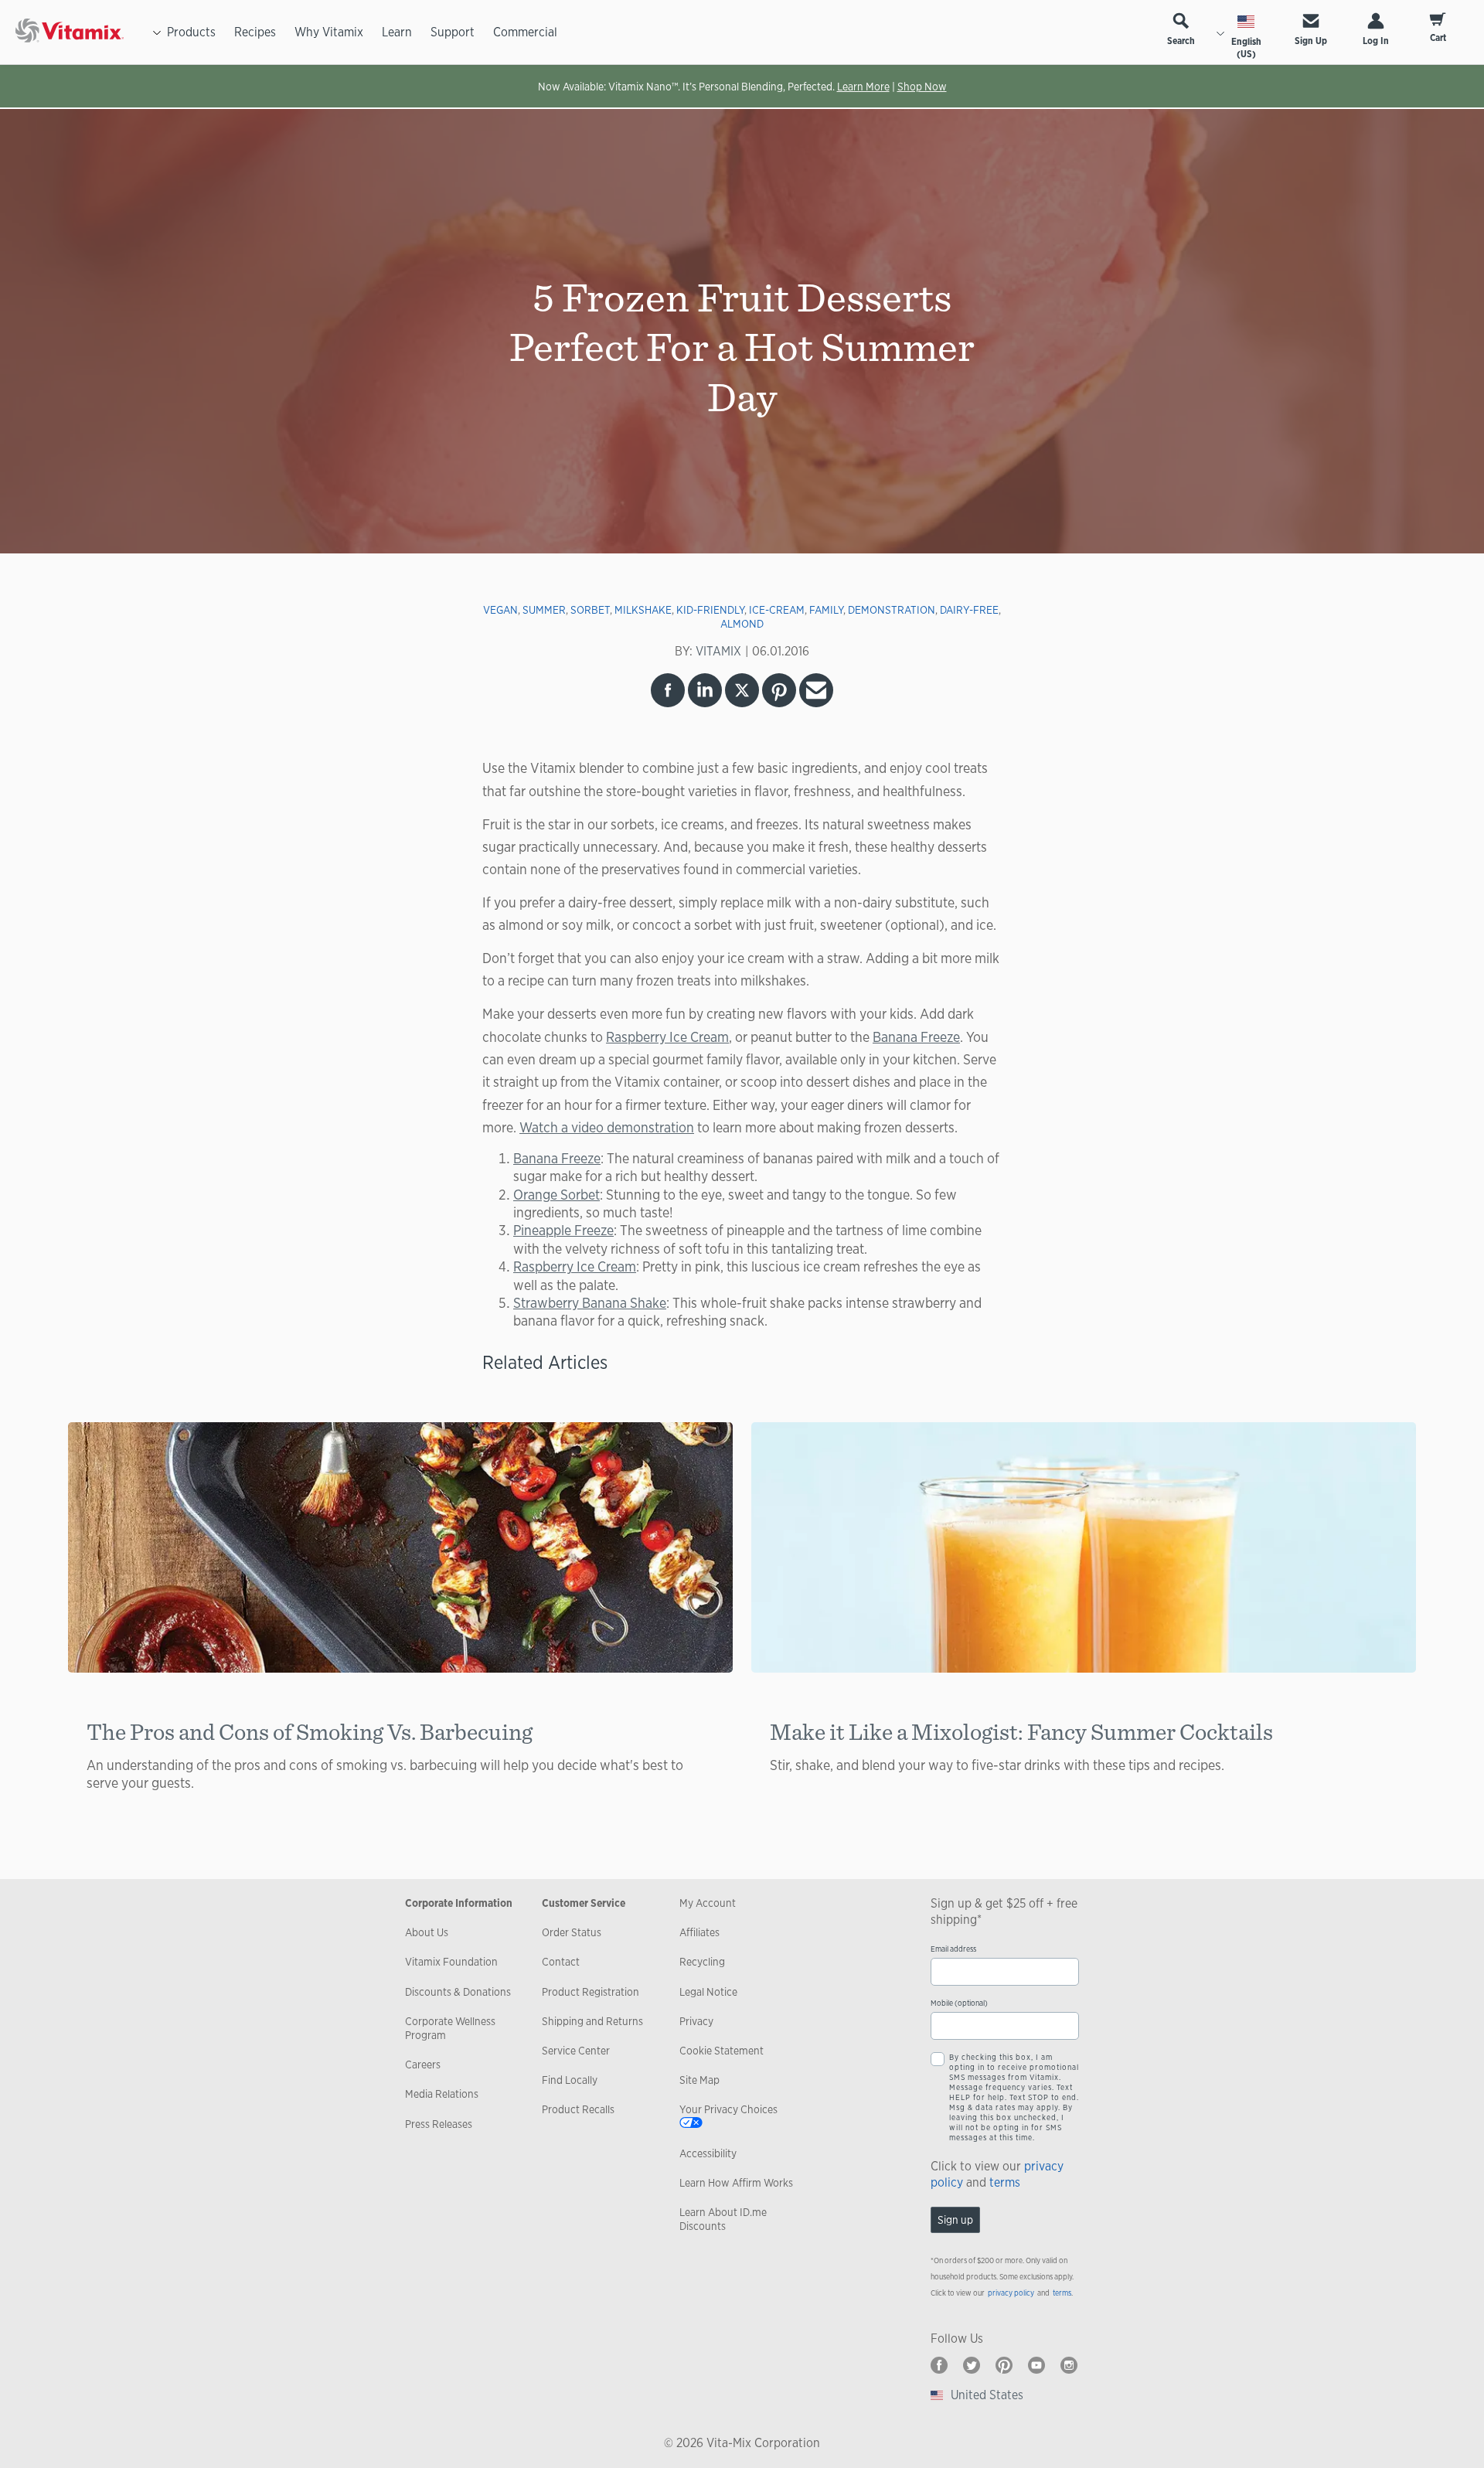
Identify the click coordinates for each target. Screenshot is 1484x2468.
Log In (1376, 41)
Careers (423, 2065)
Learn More (863, 87)
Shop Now (922, 87)
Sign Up (1311, 41)
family (826, 610)
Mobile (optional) (959, 2003)
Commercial (525, 32)
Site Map (699, 2080)
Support (453, 32)
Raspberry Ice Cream (667, 1037)
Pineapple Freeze (563, 1230)
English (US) (1246, 48)
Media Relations (442, 2094)
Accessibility (708, 2153)
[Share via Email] (816, 690)
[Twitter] (972, 2365)
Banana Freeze (916, 1037)
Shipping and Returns (592, 2021)
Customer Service (584, 1903)
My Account (708, 1903)
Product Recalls (578, 2109)
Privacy (696, 2021)
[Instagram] (1069, 2365)
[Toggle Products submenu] (157, 32)
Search (1181, 41)
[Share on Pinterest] (779, 690)
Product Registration (591, 1992)
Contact (561, 1962)
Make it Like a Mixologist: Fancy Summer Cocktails (1021, 1731)
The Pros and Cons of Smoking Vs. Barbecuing (310, 1731)
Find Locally (570, 2080)
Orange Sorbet (556, 1194)
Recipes (255, 32)
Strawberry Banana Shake (590, 1302)
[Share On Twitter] (742, 690)
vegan (500, 610)
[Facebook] (939, 2365)
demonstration (892, 610)
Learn (397, 32)
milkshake (643, 610)
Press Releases (439, 2124)
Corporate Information (459, 1903)
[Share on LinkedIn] (705, 690)
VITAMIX (718, 651)
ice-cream (777, 610)
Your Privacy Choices (728, 2109)
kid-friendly (710, 610)
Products (191, 32)
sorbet (590, 610)
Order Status (572, 1932)
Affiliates (699, 1932)
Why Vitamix (329, 32)
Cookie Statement (722, 2051)
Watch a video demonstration (607, 1127)
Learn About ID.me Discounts (723, 2219)
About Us (427, 1932)
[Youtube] (1036, 2365)
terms (1005, 2182)
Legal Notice (708, 1992)
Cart (1438, 38)
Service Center (576, 2051)
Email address (953, 1949)
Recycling (702, 1962)
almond (742, 624)
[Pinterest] (1004, 2365)
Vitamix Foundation (451, 1962)
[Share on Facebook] (668, 690)
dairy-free (969, 610)
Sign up (955, 2220)
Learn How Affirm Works (736, 2183)
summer (544, 610)
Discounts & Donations (458, 1992)
